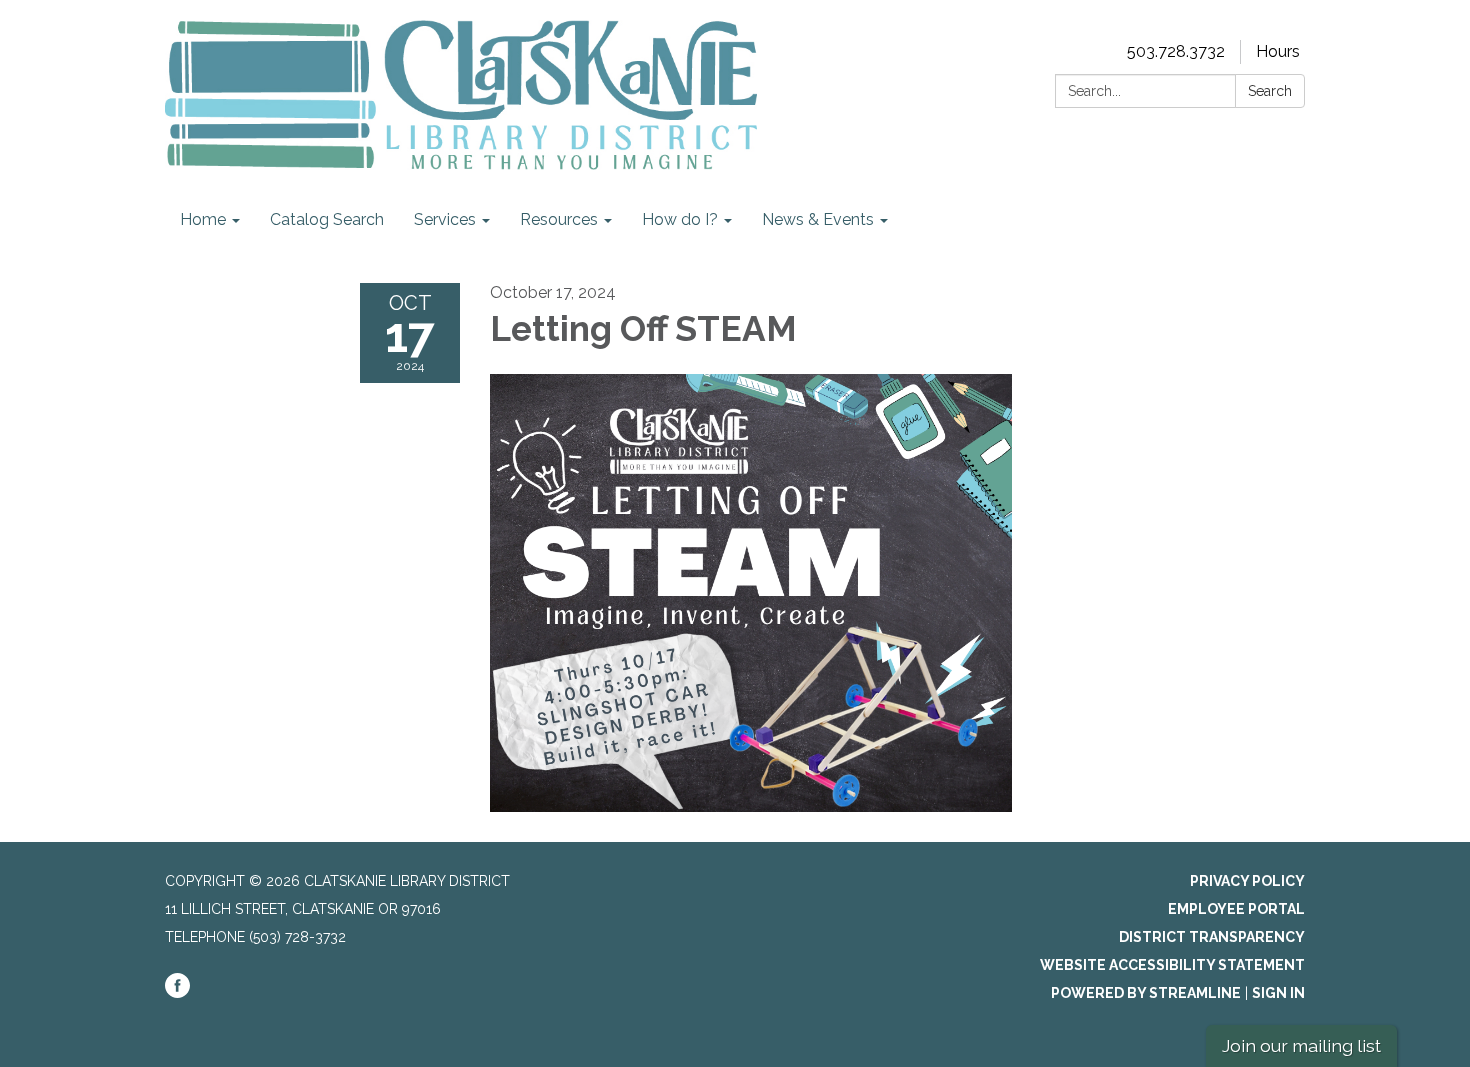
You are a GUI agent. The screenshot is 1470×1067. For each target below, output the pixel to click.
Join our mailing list (1301, 1045)
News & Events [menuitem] (818, 219)
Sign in (1278, 993)
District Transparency (1212, 937)
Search (1270, 91)
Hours (1278, 51)
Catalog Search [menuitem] (327, 219)
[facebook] (177, 993)
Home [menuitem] (203, 219)
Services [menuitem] (445, 219)
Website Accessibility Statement (1172, 965)
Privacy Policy (1247, 881)
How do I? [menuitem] (680, 219)
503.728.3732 (1176, 51)
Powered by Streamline (1146, 993)
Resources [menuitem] (559, 219)
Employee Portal (1236, 909)
